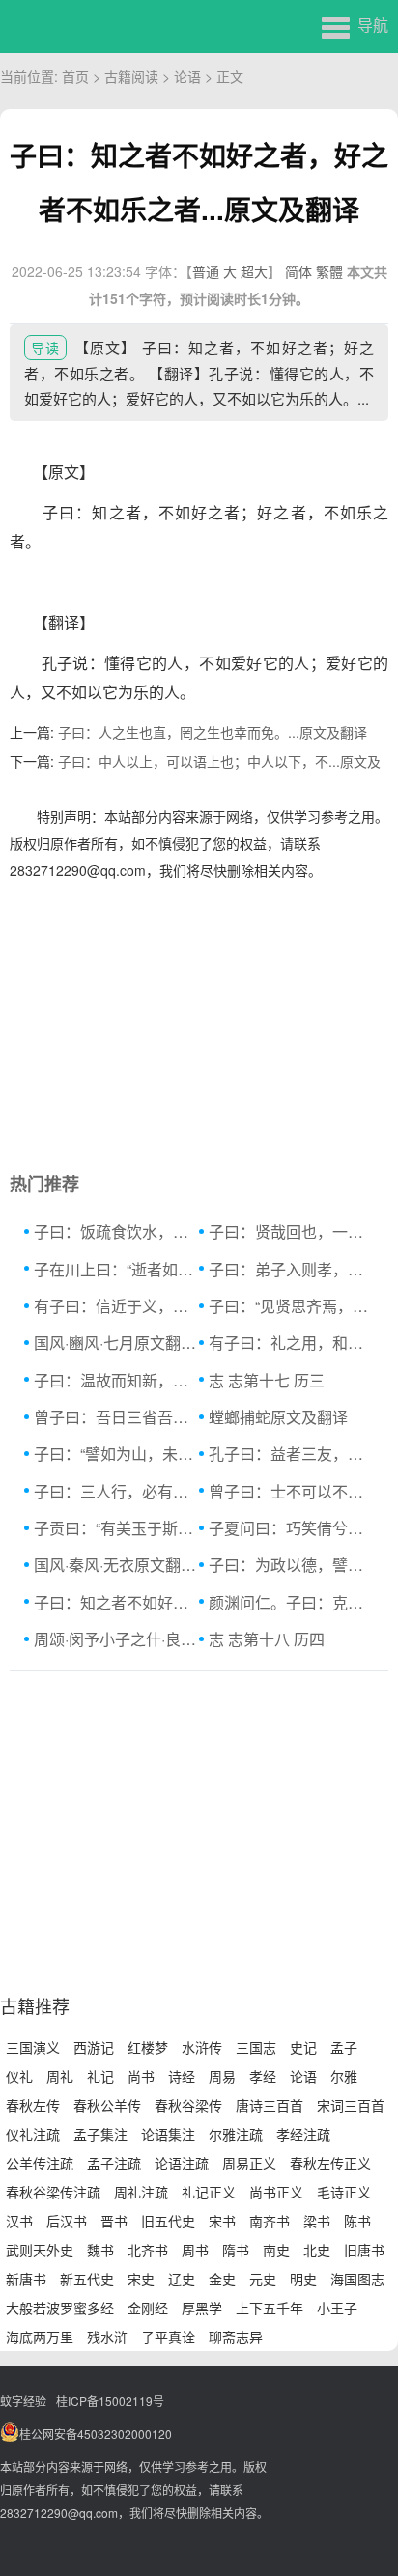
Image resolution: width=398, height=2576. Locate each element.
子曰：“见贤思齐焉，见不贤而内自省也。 (291, 1306)
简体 (298, 271)
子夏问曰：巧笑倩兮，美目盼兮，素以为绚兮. (291, 1528)
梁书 (317, 2221)
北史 (317, 2250)
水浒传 (202, 2047)
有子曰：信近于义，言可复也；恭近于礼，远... (116, 1306)
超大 (254, 271)
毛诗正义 (344, 2192)
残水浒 (107, 2337)
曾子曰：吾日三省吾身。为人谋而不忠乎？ (116, 1417)
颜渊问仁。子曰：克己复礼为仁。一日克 (291, 1602)
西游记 (94, 2047)
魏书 (100, 2250)
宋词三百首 (351, 2105)
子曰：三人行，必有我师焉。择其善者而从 (116, 1491)
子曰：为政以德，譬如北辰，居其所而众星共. (291, 1565)
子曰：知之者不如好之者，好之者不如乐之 (116, 1602)
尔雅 (344, 2076)
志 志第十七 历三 (267, 1380)
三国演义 (33, 2047)
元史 (263, 2279)
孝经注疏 (303, 2134)
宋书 (222, 2221)
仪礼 (19, 2076)
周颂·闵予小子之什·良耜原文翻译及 (116, 1639)
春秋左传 (33, 2105)
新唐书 (26, 2279)
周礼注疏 (141, 2192)
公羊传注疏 (40, 2163)
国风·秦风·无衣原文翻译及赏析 (116, 1565)
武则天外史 (40, 2250)
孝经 (263, 2076)
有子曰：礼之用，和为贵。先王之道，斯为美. (291, 1343)
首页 (75, 76)
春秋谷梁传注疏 (53, 2192)
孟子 (344, 2047)
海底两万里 (40, 2337)
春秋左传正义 (330, 2163)
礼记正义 (209, 2192)
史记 (303, 2047)
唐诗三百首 (270, 2105)
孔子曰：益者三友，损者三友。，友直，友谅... (291, 1454)
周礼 (60, 2076)
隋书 (236, 2250)
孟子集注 (100, 2134)
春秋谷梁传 (188, 2105)
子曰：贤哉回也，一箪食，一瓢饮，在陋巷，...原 (291, 1232)
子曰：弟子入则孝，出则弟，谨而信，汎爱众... (291, 1269)
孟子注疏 (114, 2163)
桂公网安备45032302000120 (96, 2434)
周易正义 (249, 2163)
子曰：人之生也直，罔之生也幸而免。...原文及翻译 (213, 732)
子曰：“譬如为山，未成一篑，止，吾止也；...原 (116, 1454)
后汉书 (67, 2221)
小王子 (337, 2308)
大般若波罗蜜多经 (60, 2308)
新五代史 (87, 2279)
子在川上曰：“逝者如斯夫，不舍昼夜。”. (116, 1269)
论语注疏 (182, 2163)
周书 (195, 2250)
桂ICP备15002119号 (110, 2401)
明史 (303, 2279)
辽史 (182, 2279)
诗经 (182, 2076)
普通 (206, 271)
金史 (222, 2279)
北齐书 (148, 2250)
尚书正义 (276, 2192)
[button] (355, 24)
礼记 (100, 2076)
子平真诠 (168, 2337)
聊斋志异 (236, 2337)
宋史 (141, 2279)
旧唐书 (364, 2250)
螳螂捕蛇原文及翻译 (278, 1417)
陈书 (357, 2221)
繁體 (329, 271)
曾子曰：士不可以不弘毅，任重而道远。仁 (291, 1491)
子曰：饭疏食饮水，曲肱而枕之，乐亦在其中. (116, 1232)
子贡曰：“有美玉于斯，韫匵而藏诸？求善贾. (116, 1528)
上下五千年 (270, 2308)
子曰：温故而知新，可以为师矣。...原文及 (116, 1380)
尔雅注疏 (236, 2134)
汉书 (19, 2221)
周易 (222, 2076)
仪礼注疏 (33, 2134)
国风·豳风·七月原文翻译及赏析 (116, 1343)
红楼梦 (148, 2047)
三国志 (256, 2047)
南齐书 (270, 2221)
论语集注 (168, 2134)
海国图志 (357, 2279)
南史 (276, 2250)
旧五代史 (168, 2221)
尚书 (141, 2076)
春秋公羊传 (107, 2105)
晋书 (114, 2221)
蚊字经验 (23, 2401)
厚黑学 (202, 2308)
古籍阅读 (131, 76)
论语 (187, 76)
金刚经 (148, 2308)
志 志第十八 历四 (267, 1639)
